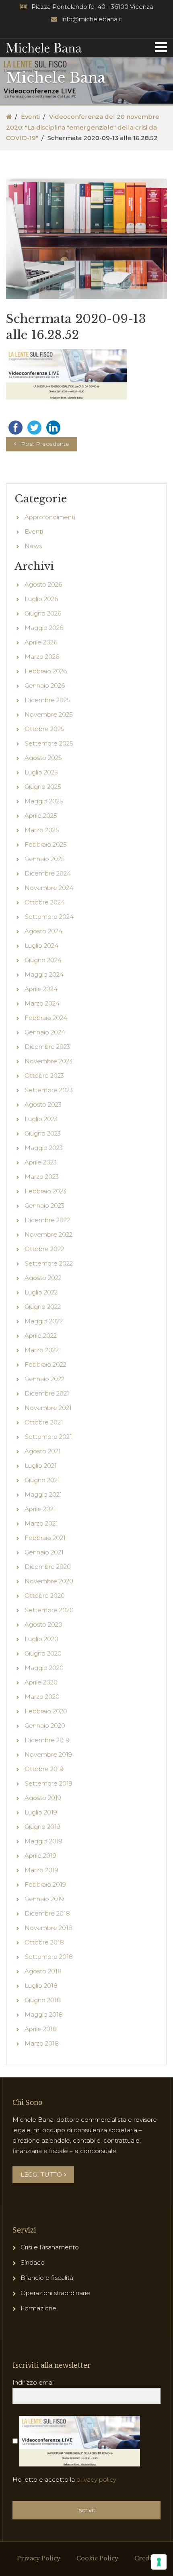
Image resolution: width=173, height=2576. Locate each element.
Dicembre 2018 (47, 1913)
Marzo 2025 (42, 830)
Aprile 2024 (41, 989)
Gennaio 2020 (45, 1726)
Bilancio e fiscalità (47, 2278)
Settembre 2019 (48, 1783)
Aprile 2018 (41, 2029)
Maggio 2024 (44, 974)
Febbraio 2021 (45, 1538)
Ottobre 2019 (44, 1769)
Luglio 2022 (41, 1292)
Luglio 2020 (41, 1639)
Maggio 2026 (44, 628)
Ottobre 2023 (44, 1076)
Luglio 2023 (41, 1119)
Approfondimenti (50, 517)
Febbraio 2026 (46, 671)
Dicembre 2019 (47, 1740)
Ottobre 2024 (45, 902)
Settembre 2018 (49, 1957)
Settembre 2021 (48, 1437)
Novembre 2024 (49, 888)
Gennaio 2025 (45, 859)
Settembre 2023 (49, 1090)
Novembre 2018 (48, 1928)
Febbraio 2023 (45, 1191)
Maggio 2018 (44, 2014)
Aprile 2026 (41, 642)
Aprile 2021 (40, 1509)
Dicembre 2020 (48, 1567)
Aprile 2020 (41, 1682)
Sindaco (33, 2262)
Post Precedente (45, 444)
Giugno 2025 (43, 787)
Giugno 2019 (42, 1827)
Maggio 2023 (44, 1148)
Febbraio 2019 (45, 1884)
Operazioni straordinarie (55, 2293)
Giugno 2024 (43, 960)
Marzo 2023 (42, 1177)
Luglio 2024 (41, 946)
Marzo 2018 (42, 2043)
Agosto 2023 (43, 1104)
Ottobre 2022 (44, 1249)
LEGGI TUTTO (41, 2175)
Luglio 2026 (41, 599)
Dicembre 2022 (47, 1220)
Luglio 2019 (41, 1812)
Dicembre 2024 (48, 873)
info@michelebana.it (92, 19)
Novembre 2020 (49, 1581)
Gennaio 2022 (44, 1379)
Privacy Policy (39, 2558)
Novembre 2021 (48, 1408)
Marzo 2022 (42, 1350)
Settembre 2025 (49, 743)
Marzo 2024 (42, 1003)
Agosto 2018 (43, 1971)
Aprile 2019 (40, 1856)
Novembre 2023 (48, 1061)
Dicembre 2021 (47, 1393)
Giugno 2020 (43, 1653)
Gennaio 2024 (45, 1032)
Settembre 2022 (49, 1263)
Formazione (38, 2308)
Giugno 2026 (43, 613)
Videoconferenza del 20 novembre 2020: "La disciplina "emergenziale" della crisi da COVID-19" (83, 127)
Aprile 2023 (41, 1162)
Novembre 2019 (48, 1754)
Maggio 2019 (43, 1841)
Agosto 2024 (43, 931)
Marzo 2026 (42, 657)
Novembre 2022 (48, 1234)
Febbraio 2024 (46, 1018)
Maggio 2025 (44, 801)
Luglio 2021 (41, 1466)
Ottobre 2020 (45, 1596)
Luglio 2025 (41, 772)
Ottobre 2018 (44, 1942)
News (33, 546)
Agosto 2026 (43, 584)
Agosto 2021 (43, 1451)
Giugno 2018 (43, 2000)
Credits (145, 2558)
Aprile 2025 (41, 816)
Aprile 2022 (41, 1336)
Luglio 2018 (41, 1986)
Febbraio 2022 (45, 1364)
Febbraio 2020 (46, 1711)
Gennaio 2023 (44, 1206)
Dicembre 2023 (47, 1047)
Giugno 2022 (43, 1307)
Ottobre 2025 (44, 729)
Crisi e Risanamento (50, 2247)
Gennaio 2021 (44, 1552)
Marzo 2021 (41, 1523)
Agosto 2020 (43, 1624)
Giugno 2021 (42, 1480)
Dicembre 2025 (47, 700)
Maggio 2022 (44, 1321)
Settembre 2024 (49, 917)
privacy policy (96, 2480)
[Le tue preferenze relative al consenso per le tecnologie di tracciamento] (159, 2562)
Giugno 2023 (43, 1133)
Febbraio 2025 (46, 844)
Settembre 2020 (49, 1610)
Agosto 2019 (43, 1798)
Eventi (30, 117)
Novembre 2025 (49, 714)
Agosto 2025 (43, 758)
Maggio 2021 (43, 1494)
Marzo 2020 (42, 1697)
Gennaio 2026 (45, 686)
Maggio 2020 (44, 1668)
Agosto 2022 (43, 1278)
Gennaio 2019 (44, 1899)
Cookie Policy (97, 2558)
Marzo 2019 (41, 1870)
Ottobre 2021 (44, 1422)
